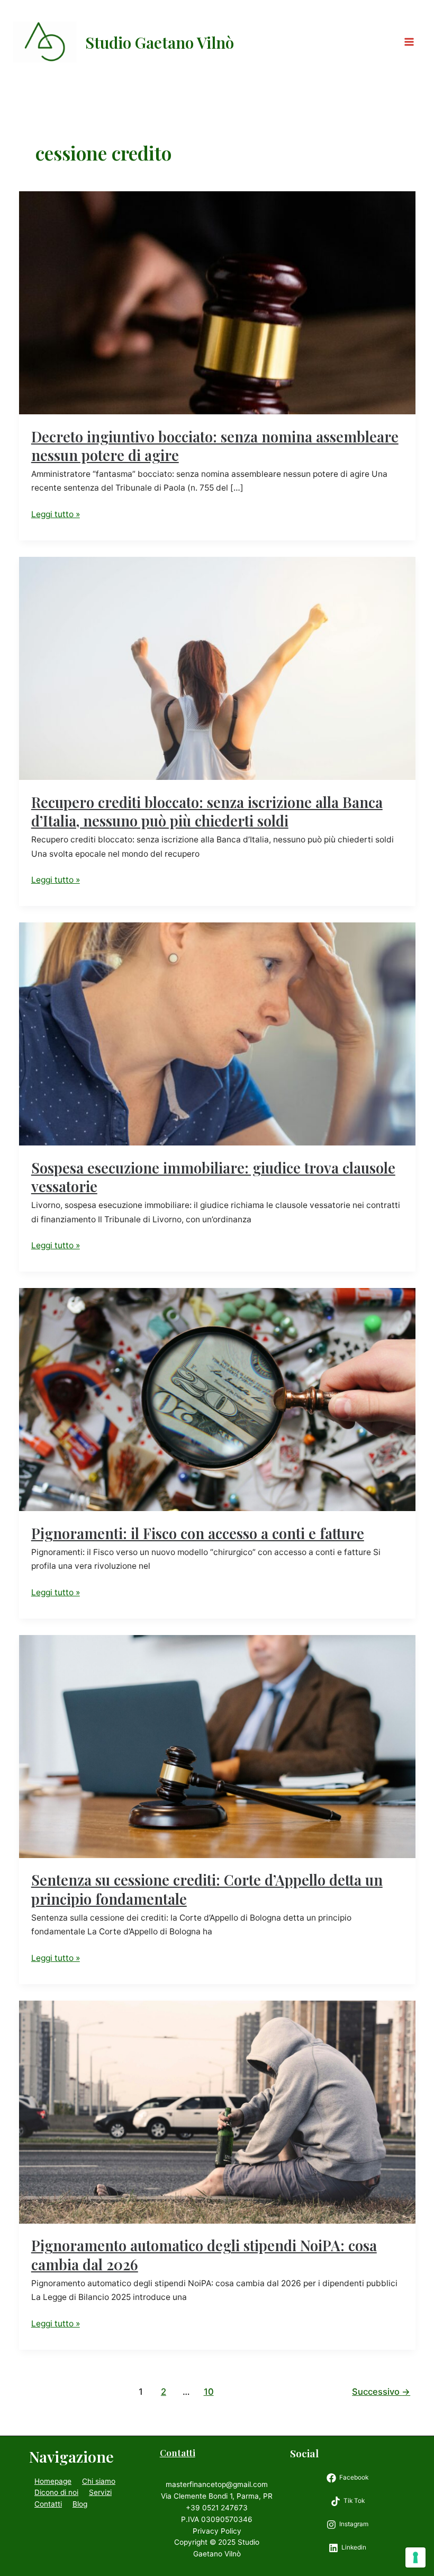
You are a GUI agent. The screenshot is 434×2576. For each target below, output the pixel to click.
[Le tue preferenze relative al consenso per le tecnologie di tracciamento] (415, 2557)
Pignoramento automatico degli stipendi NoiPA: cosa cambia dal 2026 (204, 2255)
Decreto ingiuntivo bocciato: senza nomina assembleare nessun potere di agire (215, 446)
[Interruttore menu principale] (409, 42)
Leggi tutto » (56, 515)
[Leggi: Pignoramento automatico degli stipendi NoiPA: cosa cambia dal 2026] (217, 2112)
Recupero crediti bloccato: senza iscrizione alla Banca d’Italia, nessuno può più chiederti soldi (207, 811)
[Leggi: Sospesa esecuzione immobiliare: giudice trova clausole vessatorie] (217, 1033)
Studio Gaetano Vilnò (160, 42)
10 (209, 2392)
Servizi (100, 2492)
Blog (80, 2504)
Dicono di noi (56, 2492)
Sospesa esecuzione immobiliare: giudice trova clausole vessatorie (213, 1177)
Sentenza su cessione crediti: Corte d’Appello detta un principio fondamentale (207, 1889)
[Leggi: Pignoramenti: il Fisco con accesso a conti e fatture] (217, 1399)
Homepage (53, 2481)
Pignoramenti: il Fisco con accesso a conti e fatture (198, 1533)
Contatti (48, 2504)
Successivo (381, 2392)
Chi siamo (99, 2481)
